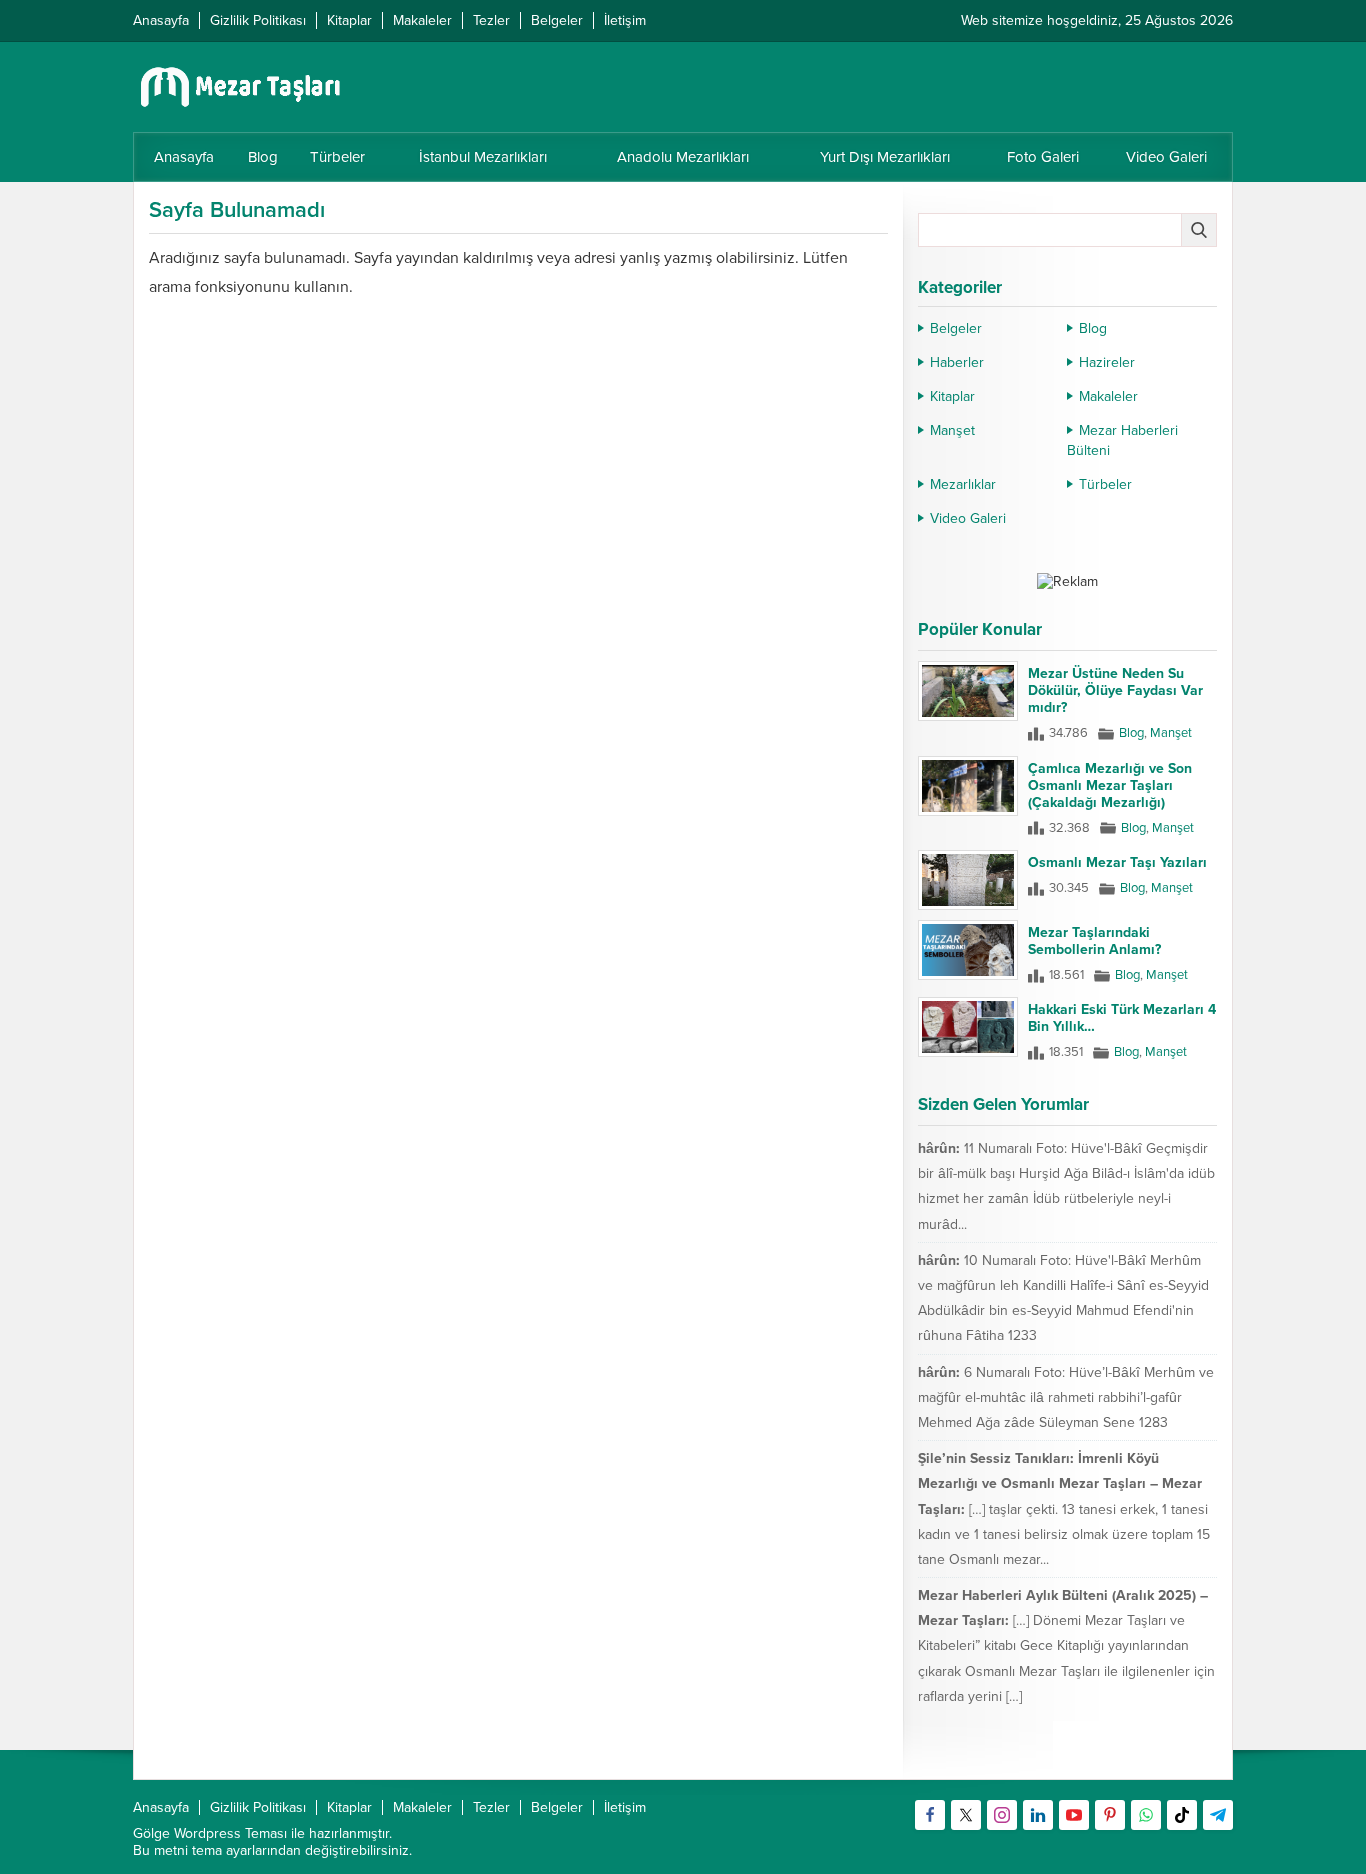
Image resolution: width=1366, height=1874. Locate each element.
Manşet (952, 430)
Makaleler (1108, 396)
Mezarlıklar (963, 484)
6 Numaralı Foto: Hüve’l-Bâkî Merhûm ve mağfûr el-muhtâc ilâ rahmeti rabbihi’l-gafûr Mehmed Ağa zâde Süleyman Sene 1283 (1066, 1397)
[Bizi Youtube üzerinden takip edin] (1074, 1815)
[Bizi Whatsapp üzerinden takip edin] (1146, 1815)
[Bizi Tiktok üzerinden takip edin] (1182, 1815)
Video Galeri (968, 518)
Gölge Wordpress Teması (210, 1833)
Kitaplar (952, 396)
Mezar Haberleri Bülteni (1122, 440)
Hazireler (1107, 362)
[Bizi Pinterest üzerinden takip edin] (1110, 1815)
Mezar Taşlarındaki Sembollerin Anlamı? (1094, 941)
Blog (1093, 328)
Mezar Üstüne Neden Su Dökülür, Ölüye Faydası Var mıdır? (1115, 690)
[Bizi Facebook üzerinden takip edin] (930, 1815)
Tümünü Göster (1174, 1755)
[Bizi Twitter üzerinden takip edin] (966, 1815)
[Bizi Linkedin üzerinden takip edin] (1038, 1815)
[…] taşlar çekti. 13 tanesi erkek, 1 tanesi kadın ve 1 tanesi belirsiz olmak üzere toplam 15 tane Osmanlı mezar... (1064, 1534)
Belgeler (956, 328)
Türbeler (1105, 484)
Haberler (957, 362)
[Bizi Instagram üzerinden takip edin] (1002, 1815)
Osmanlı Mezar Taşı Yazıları (1117, 862)
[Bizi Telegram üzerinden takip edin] (1218, 1815)
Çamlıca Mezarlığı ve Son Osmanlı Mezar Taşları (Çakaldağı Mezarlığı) (1110, 785)
